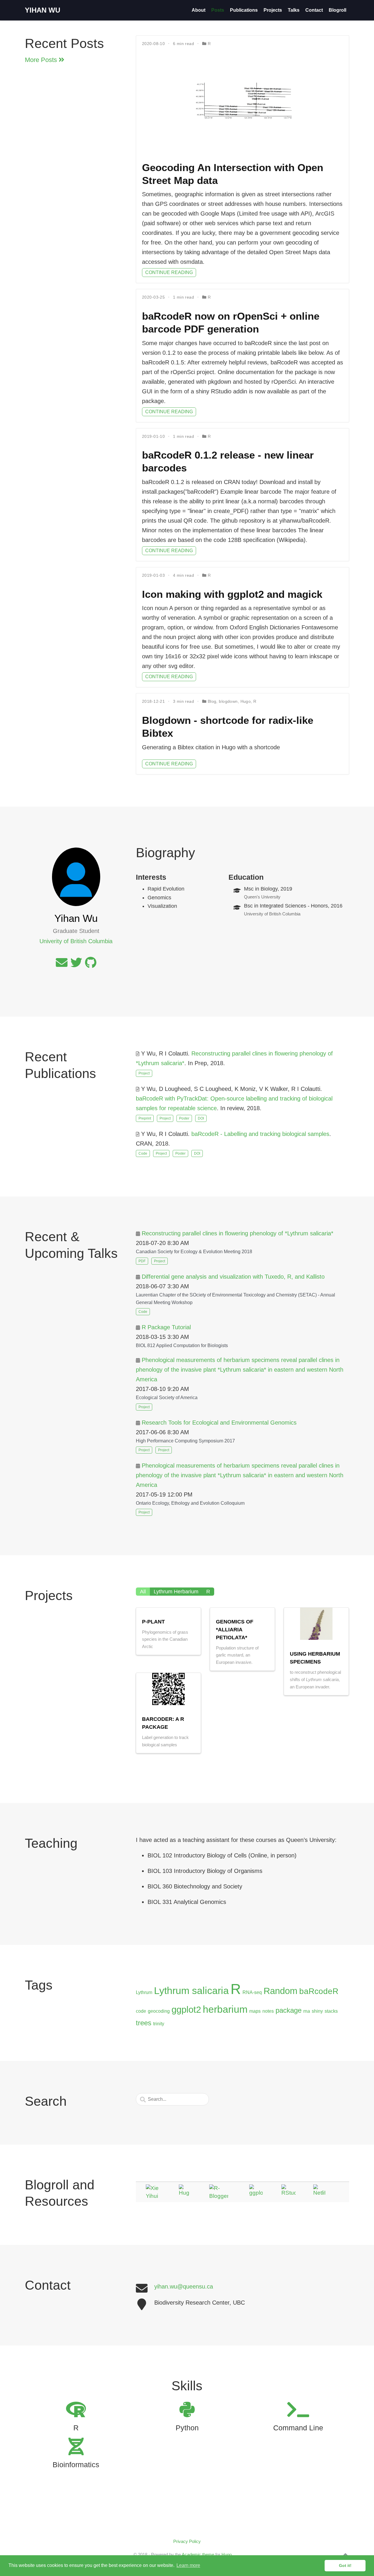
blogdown (228, 701)
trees (144, 2023)
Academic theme (198, 2555)
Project (144, 1073)
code (141, 2011)
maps (255, 2011)
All (143, 1592)
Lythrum (144, 1992)
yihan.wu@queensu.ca (184, 2286)
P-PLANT (153, 1622)
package (289, 2010)
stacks (331, 2011)
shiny (317, 2011)
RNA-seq (252, 1992)
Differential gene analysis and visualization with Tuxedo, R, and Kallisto (233, 1277)
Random (280, 1991)
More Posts (42, 60)
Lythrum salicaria (191, 1990)
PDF (142, 1261)
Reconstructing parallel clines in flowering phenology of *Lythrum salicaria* (238, 1233)
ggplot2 (186, 2010)
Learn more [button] (188, 2565)
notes (268, 2011)
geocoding (159, 2011)
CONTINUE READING (169, 272)
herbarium (225, 2009)
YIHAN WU (43, 10)
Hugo (246, 701)
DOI (201, 1118)
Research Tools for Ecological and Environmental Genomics (219, 1423)
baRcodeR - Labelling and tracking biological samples (260, 1134)
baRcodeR (319, 1991)
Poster (184, 1118)
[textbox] (172, 2099)
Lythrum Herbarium (176, 1592)
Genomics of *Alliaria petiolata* (235, 1630)
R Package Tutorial (166, 1327)
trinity (159, 2024)
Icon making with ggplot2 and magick (232, 594)
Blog (212, 701)
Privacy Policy (187, 2541)
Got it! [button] (345, 2565)
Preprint (145, 1118)
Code (143, 1153)
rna (307, 2011)
